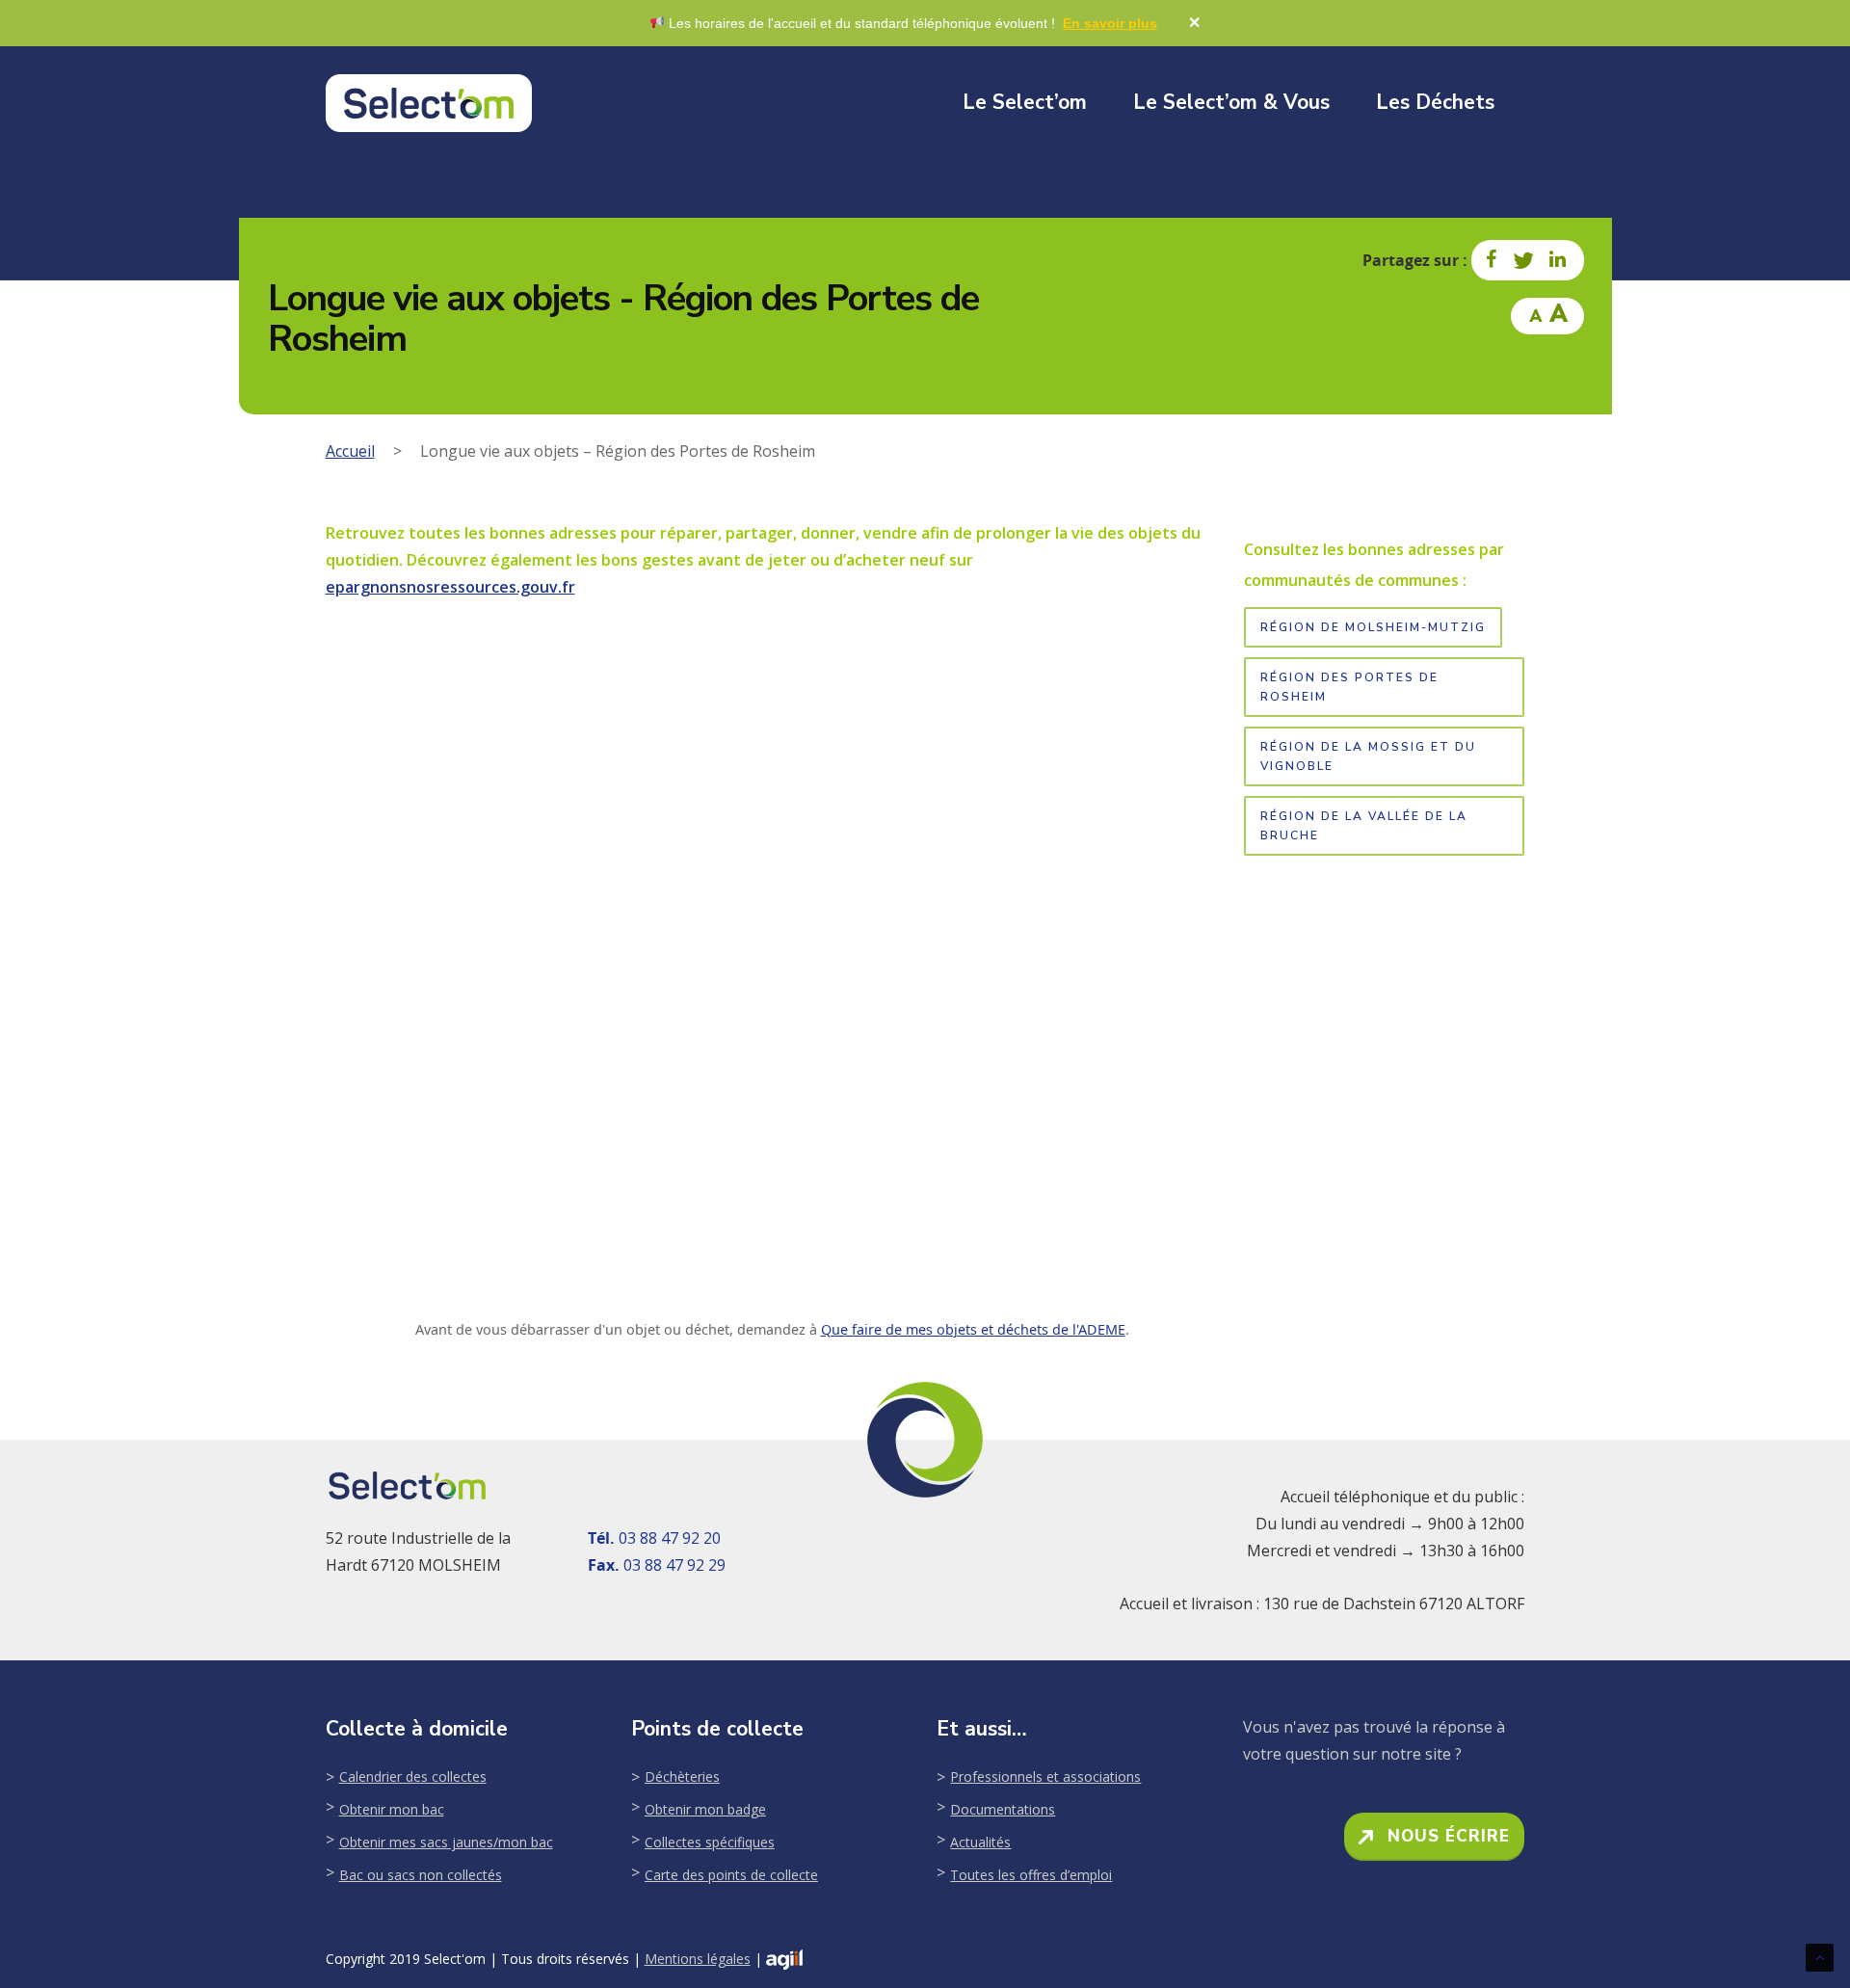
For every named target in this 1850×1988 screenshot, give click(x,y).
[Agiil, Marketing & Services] (784, 1960)
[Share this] (1493, 260)
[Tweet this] (1524, 260)
